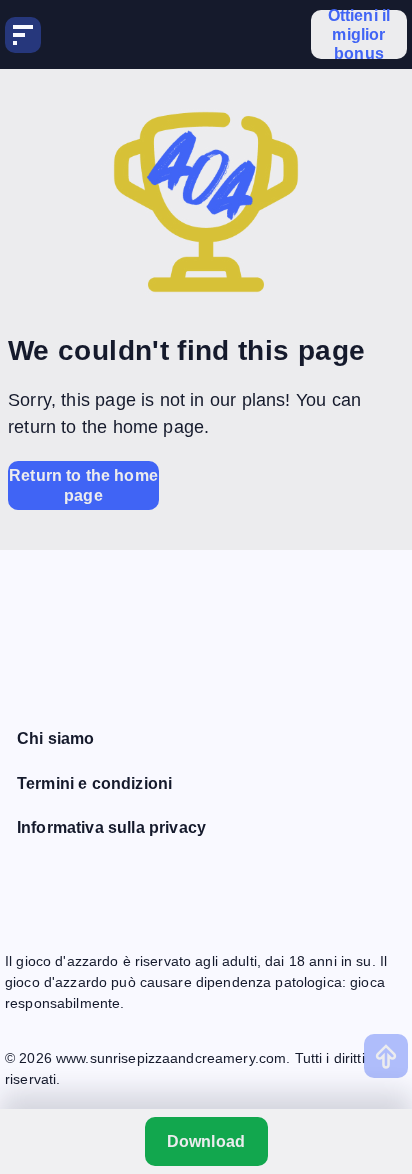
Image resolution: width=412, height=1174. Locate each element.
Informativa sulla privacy (111, 827)
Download (206, 1141)
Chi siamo (55, 738)
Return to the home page (83, 485)
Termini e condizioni (94, 783)
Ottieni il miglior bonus (359, 34)
